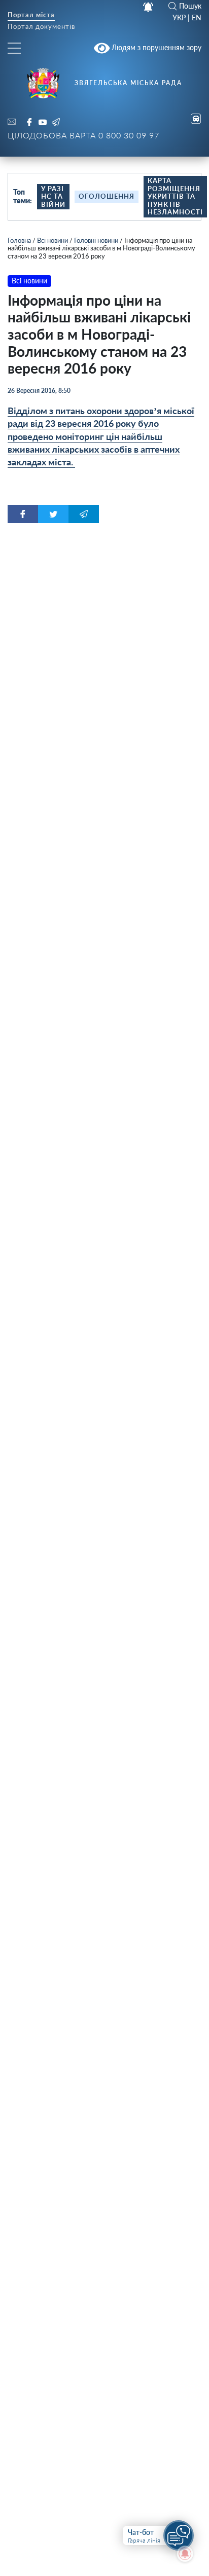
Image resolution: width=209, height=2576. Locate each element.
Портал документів (41, 27)
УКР (179, 18)
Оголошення (107, 196)
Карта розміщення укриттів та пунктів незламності (175, 196)
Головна (19, 240)
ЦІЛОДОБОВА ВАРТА (83, 135)
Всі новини (53, 240)
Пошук (190, 6)
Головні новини (96, 240)
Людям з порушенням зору (155, 47)
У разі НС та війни (53, 196)
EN (197, 18)
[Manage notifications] (185, 2554)
